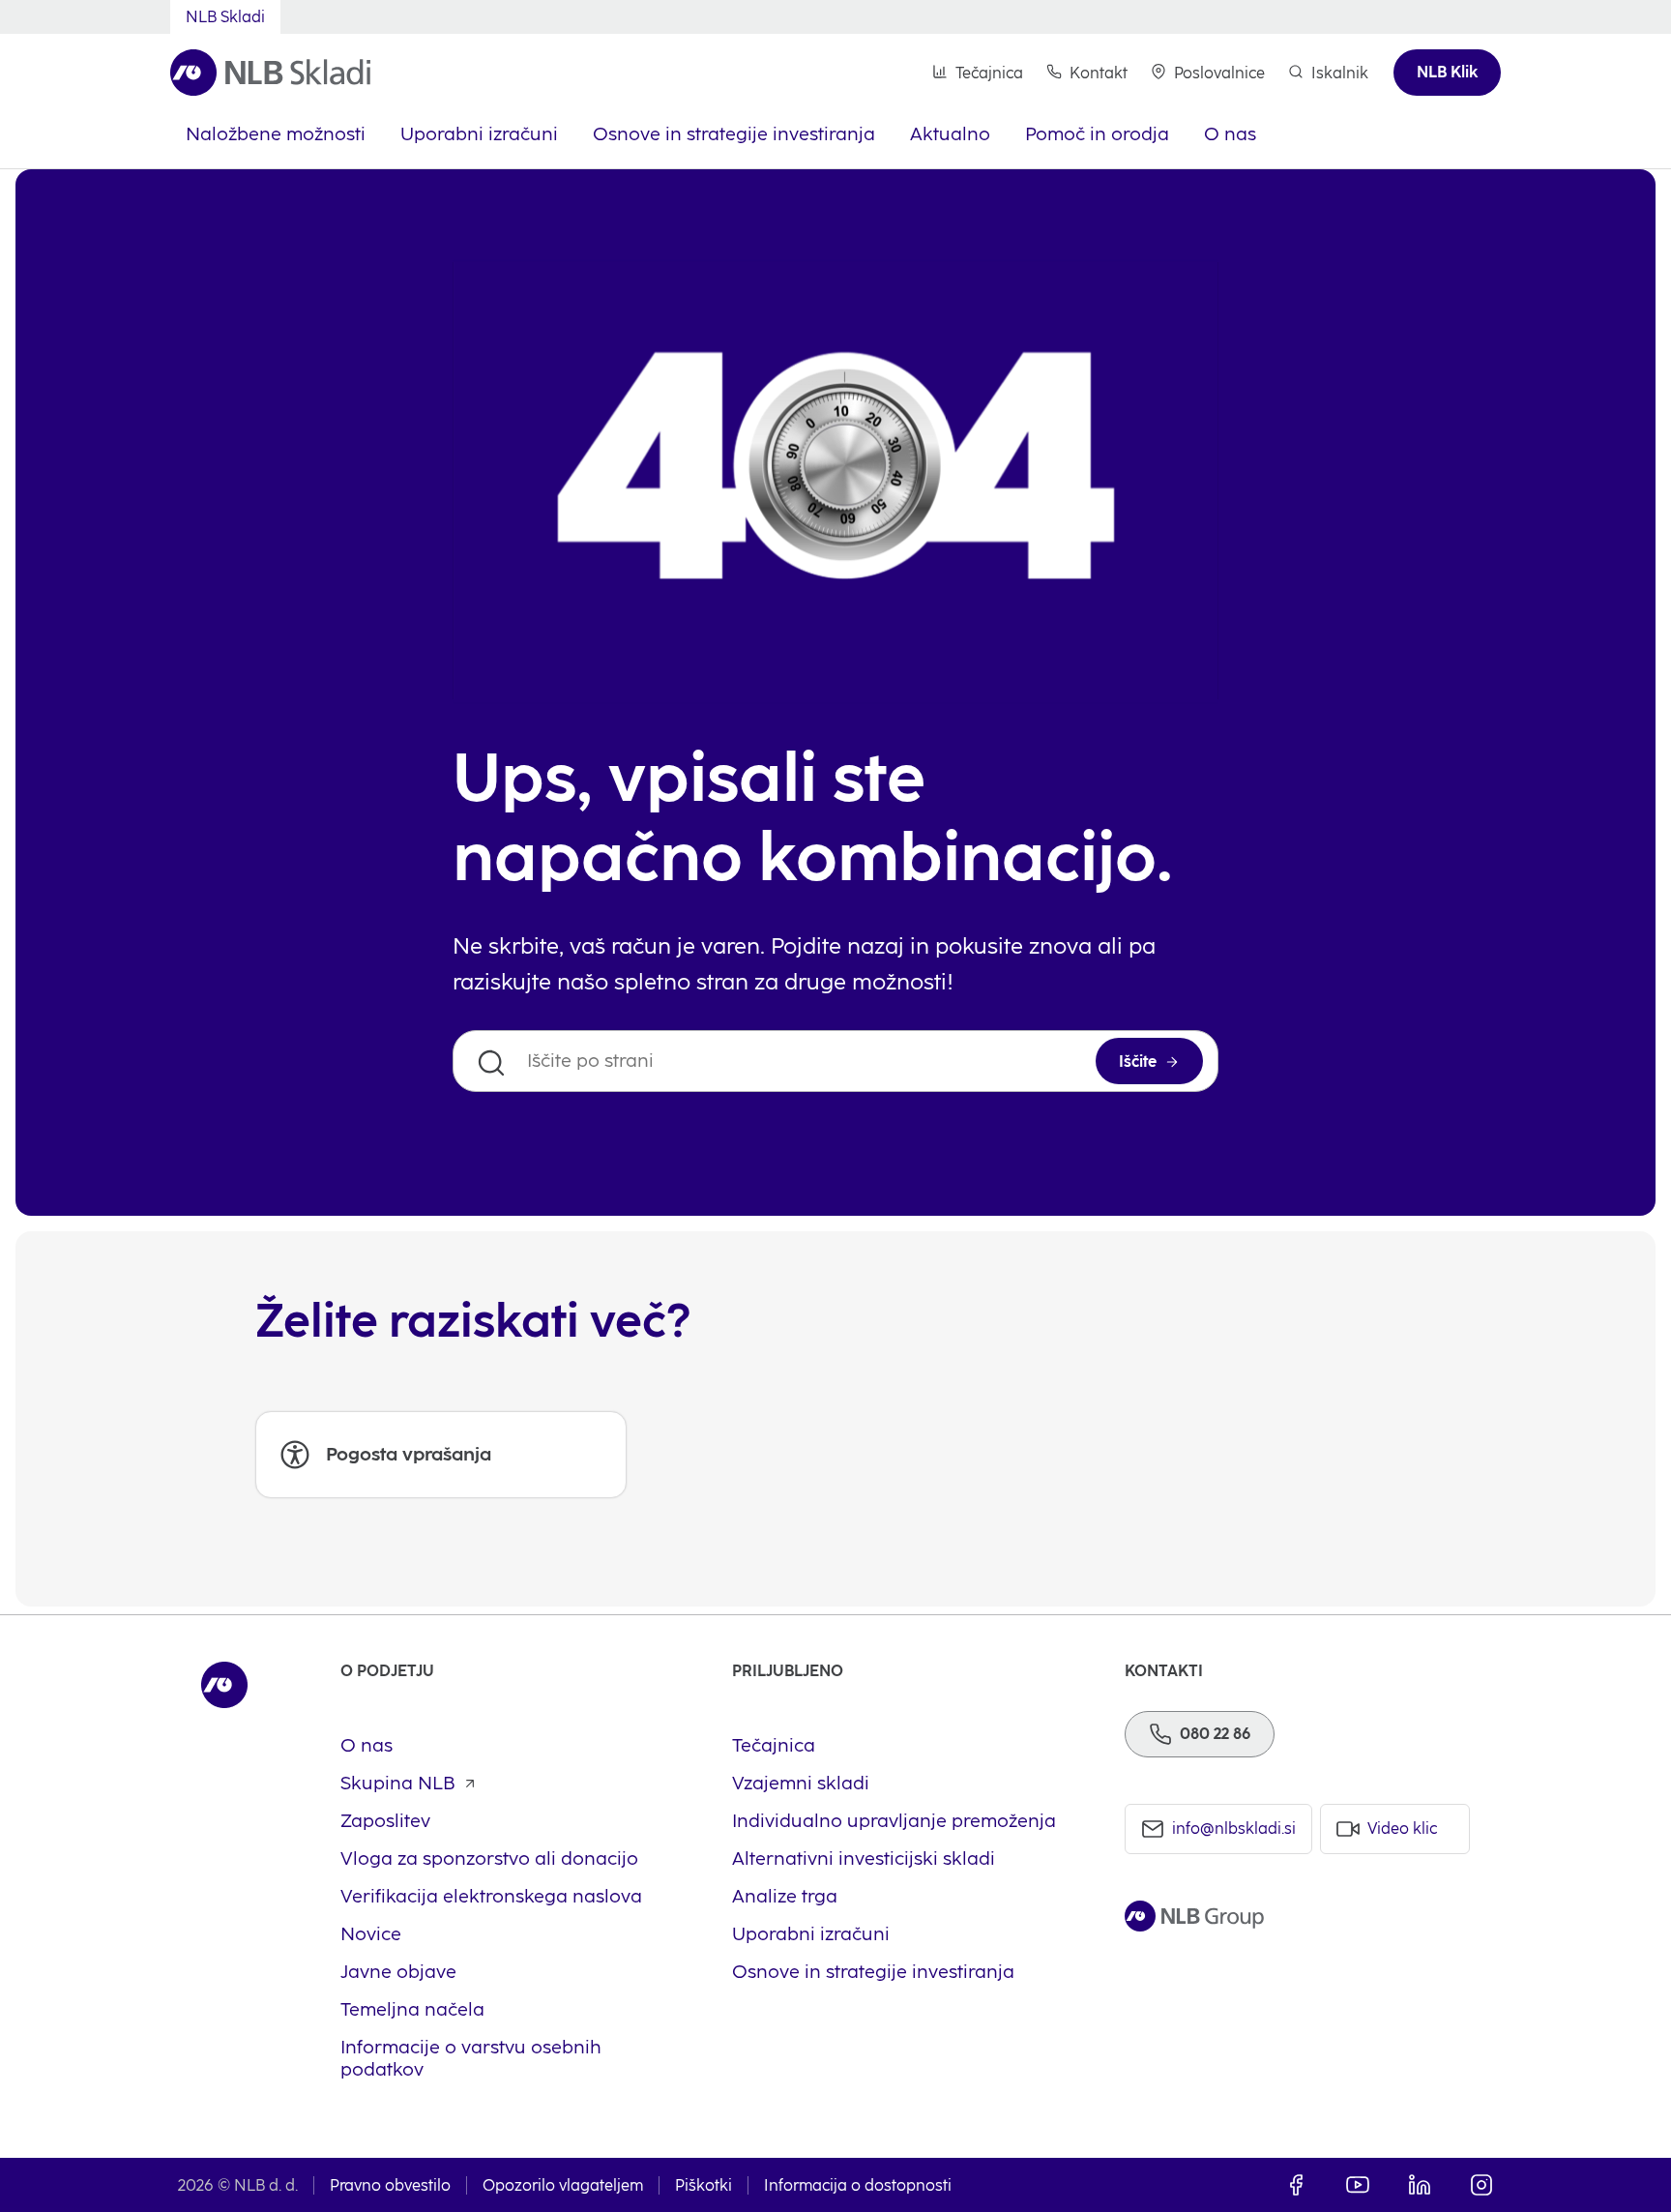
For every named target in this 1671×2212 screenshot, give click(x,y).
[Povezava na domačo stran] (270, 73)
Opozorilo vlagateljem (563, 2185)
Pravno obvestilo (390, 2185)
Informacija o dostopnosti (858, 2185)
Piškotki (704, 2185)
